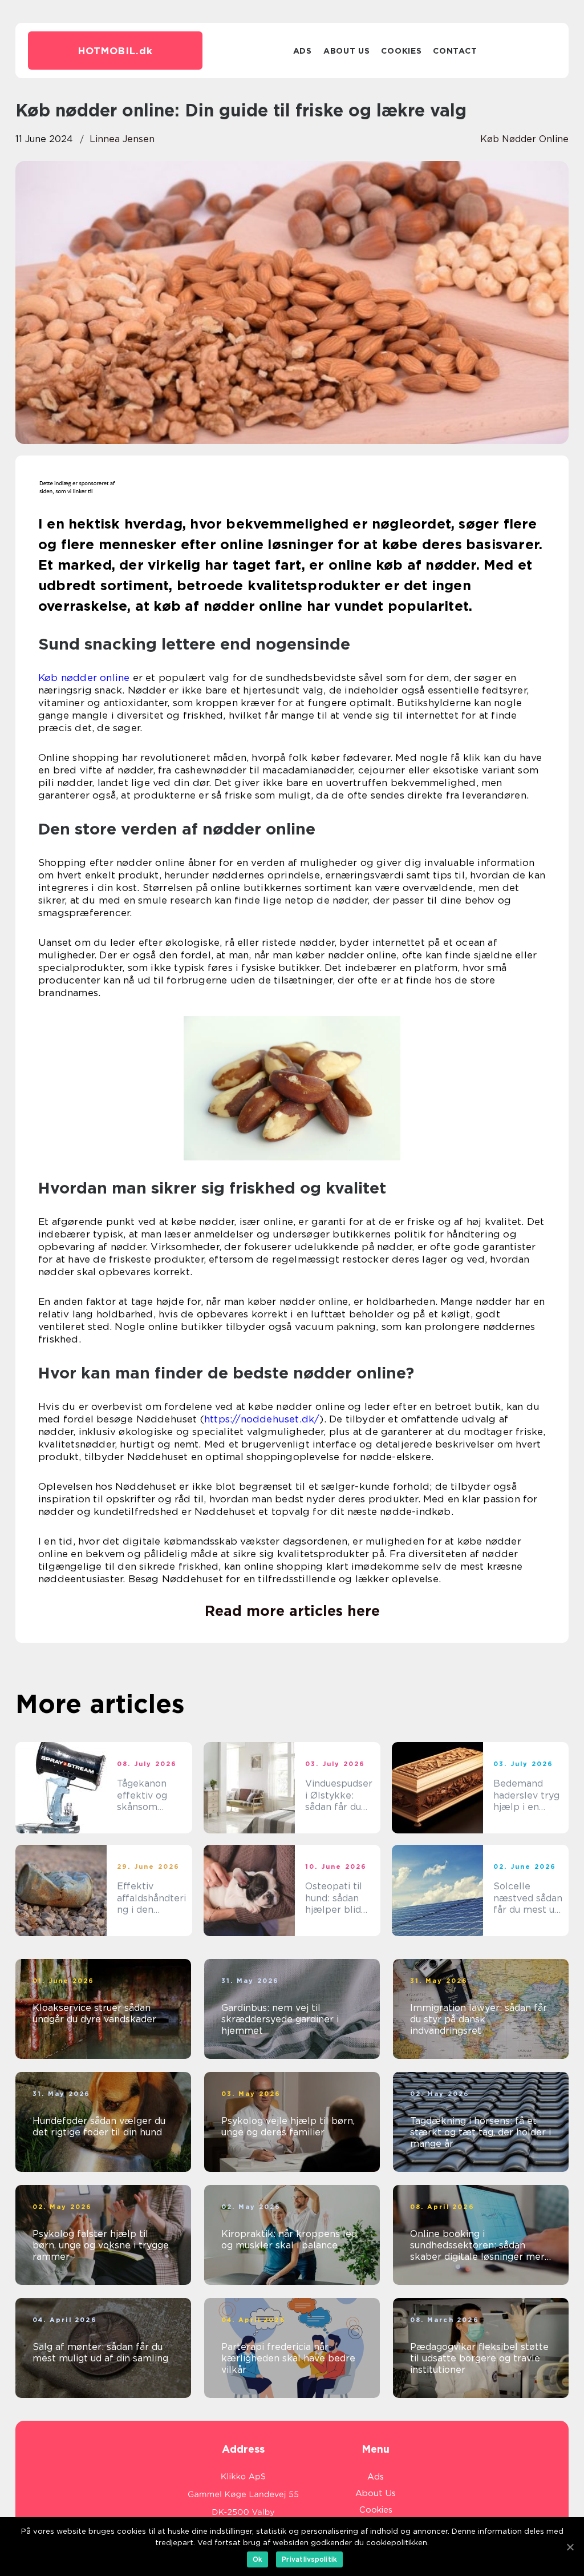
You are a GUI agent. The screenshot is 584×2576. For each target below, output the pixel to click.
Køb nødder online (84, 678)
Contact (455, 51)
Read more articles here (292, 1611)
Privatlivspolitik (309, 2559)
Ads (303, 51)
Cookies (401, 51)
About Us (347, 51)
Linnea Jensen (122, 139)
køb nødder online (524, 139)
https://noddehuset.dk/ (262, 1419)
